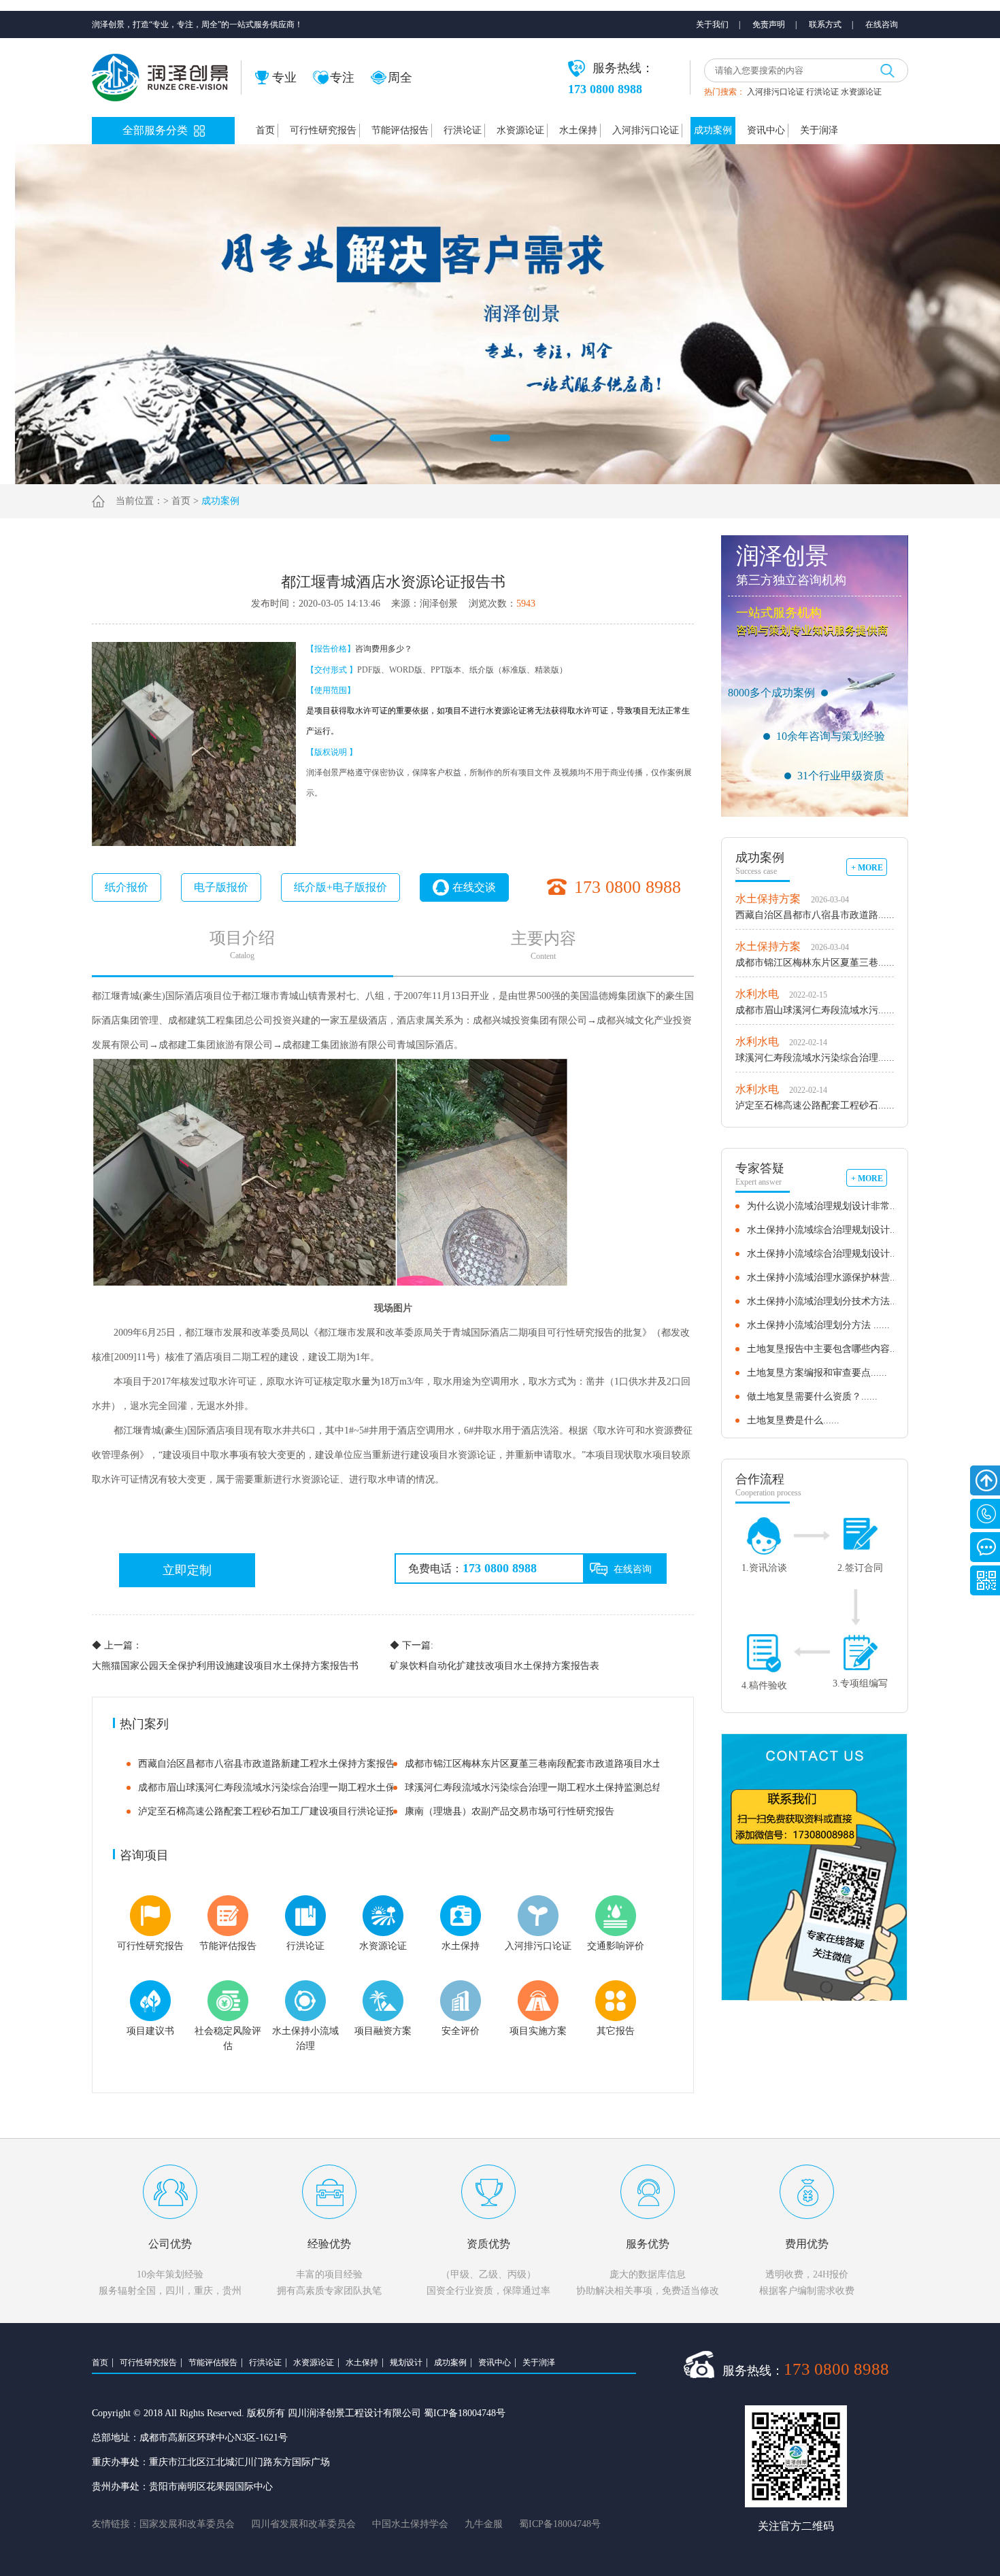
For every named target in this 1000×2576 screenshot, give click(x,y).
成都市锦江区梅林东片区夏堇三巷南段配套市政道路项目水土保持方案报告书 (567, 1764)
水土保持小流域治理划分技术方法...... (827, 1301)
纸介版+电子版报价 (340, 887)
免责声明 (769, 24)
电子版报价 (221, 887)
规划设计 (406, 2362)
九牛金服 (484, 2524)
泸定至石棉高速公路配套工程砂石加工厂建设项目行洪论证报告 (271, 1811)
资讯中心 (766, 130)
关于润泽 (819, 130)
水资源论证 (861, 92)
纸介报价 (127, 887)
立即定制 (187, 1570)
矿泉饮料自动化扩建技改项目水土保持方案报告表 (495, 1656)
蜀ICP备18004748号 (560, 2524)
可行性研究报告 (323, 130)
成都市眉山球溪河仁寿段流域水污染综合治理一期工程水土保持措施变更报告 (300, 1787)
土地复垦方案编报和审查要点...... (817, 1373)
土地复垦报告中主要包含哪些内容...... (827, 1349)
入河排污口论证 (776, 92)
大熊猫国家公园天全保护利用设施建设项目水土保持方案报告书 (225, 1656)
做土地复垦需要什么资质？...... (812, 1396)
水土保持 (578, 130)
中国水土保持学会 (410, 2524)
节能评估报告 (400, 130)
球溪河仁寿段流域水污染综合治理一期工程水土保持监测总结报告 (543, 1787)
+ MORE (867, 868)
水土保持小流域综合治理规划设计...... (827, 1230)
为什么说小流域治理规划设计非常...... (827, 1206)
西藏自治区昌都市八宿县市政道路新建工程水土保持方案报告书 (271, 1764)
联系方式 (825, 24)
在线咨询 (882, 24)
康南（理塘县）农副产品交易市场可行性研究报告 (510, 1811)
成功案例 (713, 130)
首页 (265, 130)
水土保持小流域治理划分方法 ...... (818, 1325)
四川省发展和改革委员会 (303, 2524)
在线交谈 (474, 887)
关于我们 (712, 24)
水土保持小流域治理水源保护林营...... (827, 1277)
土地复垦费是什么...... (793, 1420)
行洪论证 (822, 92)
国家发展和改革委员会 (187, 2524)
